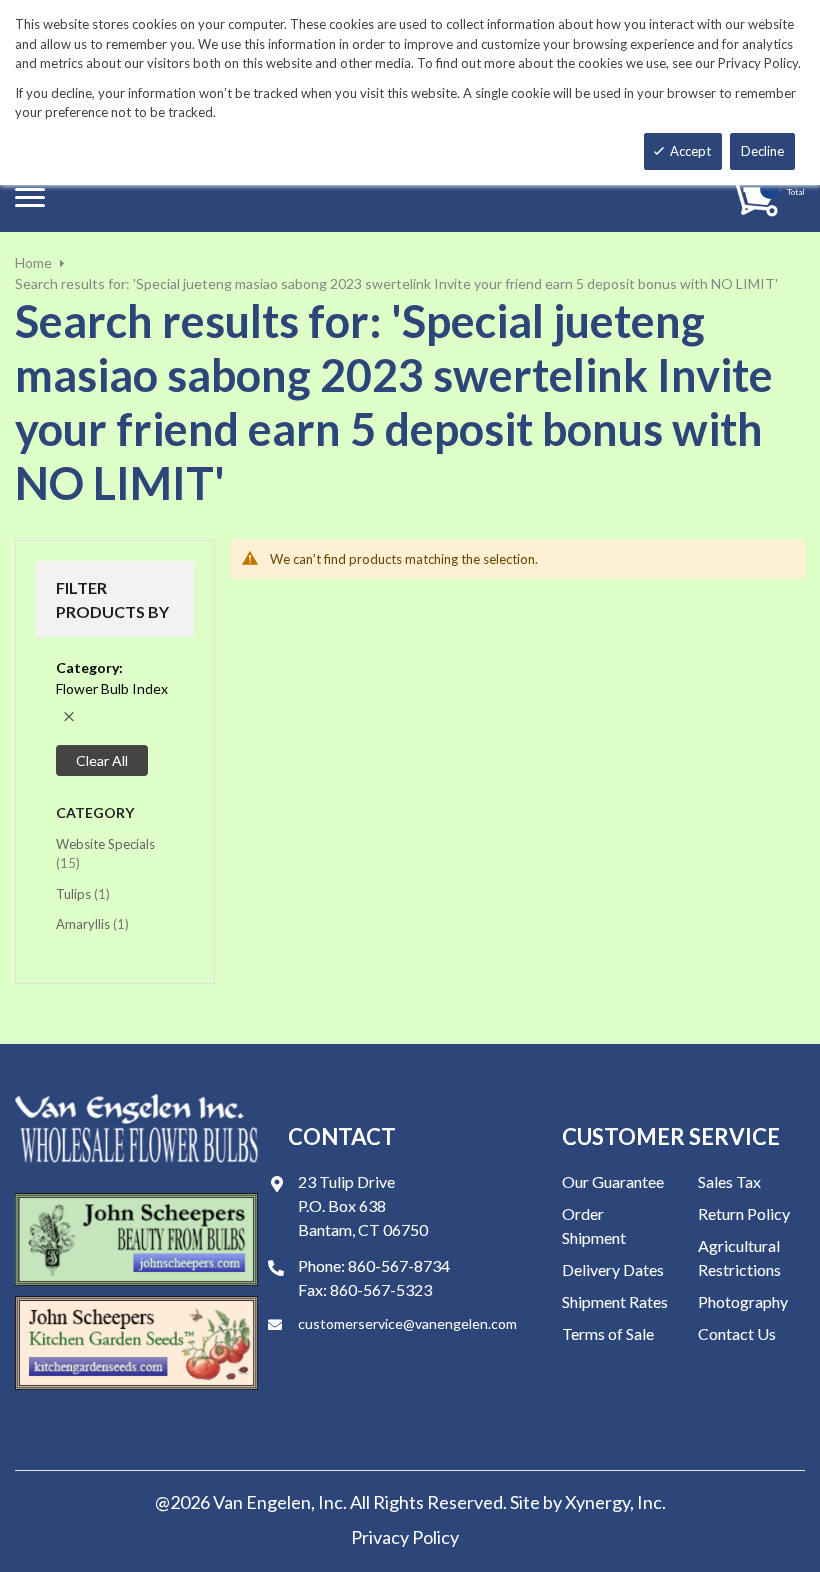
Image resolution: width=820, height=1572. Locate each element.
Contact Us (737, 1333)
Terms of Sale (608, 1333)
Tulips (83, 893)
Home (33, 262)
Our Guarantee (613, 1181)
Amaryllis (92, 923)
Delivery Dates (613, 1269)
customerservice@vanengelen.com (407, 1323)
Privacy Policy (405, 1537)
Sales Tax (729, 1181)
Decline (762, 151)
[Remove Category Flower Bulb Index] (69, 716)
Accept (690, 151)
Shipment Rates (615, 1301)
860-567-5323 (381, 1289)
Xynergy (597, 1502)
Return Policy (744, 1213)
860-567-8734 (399, 1265)
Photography (743, 1301)
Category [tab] (95, 812)
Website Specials (105, 854)
